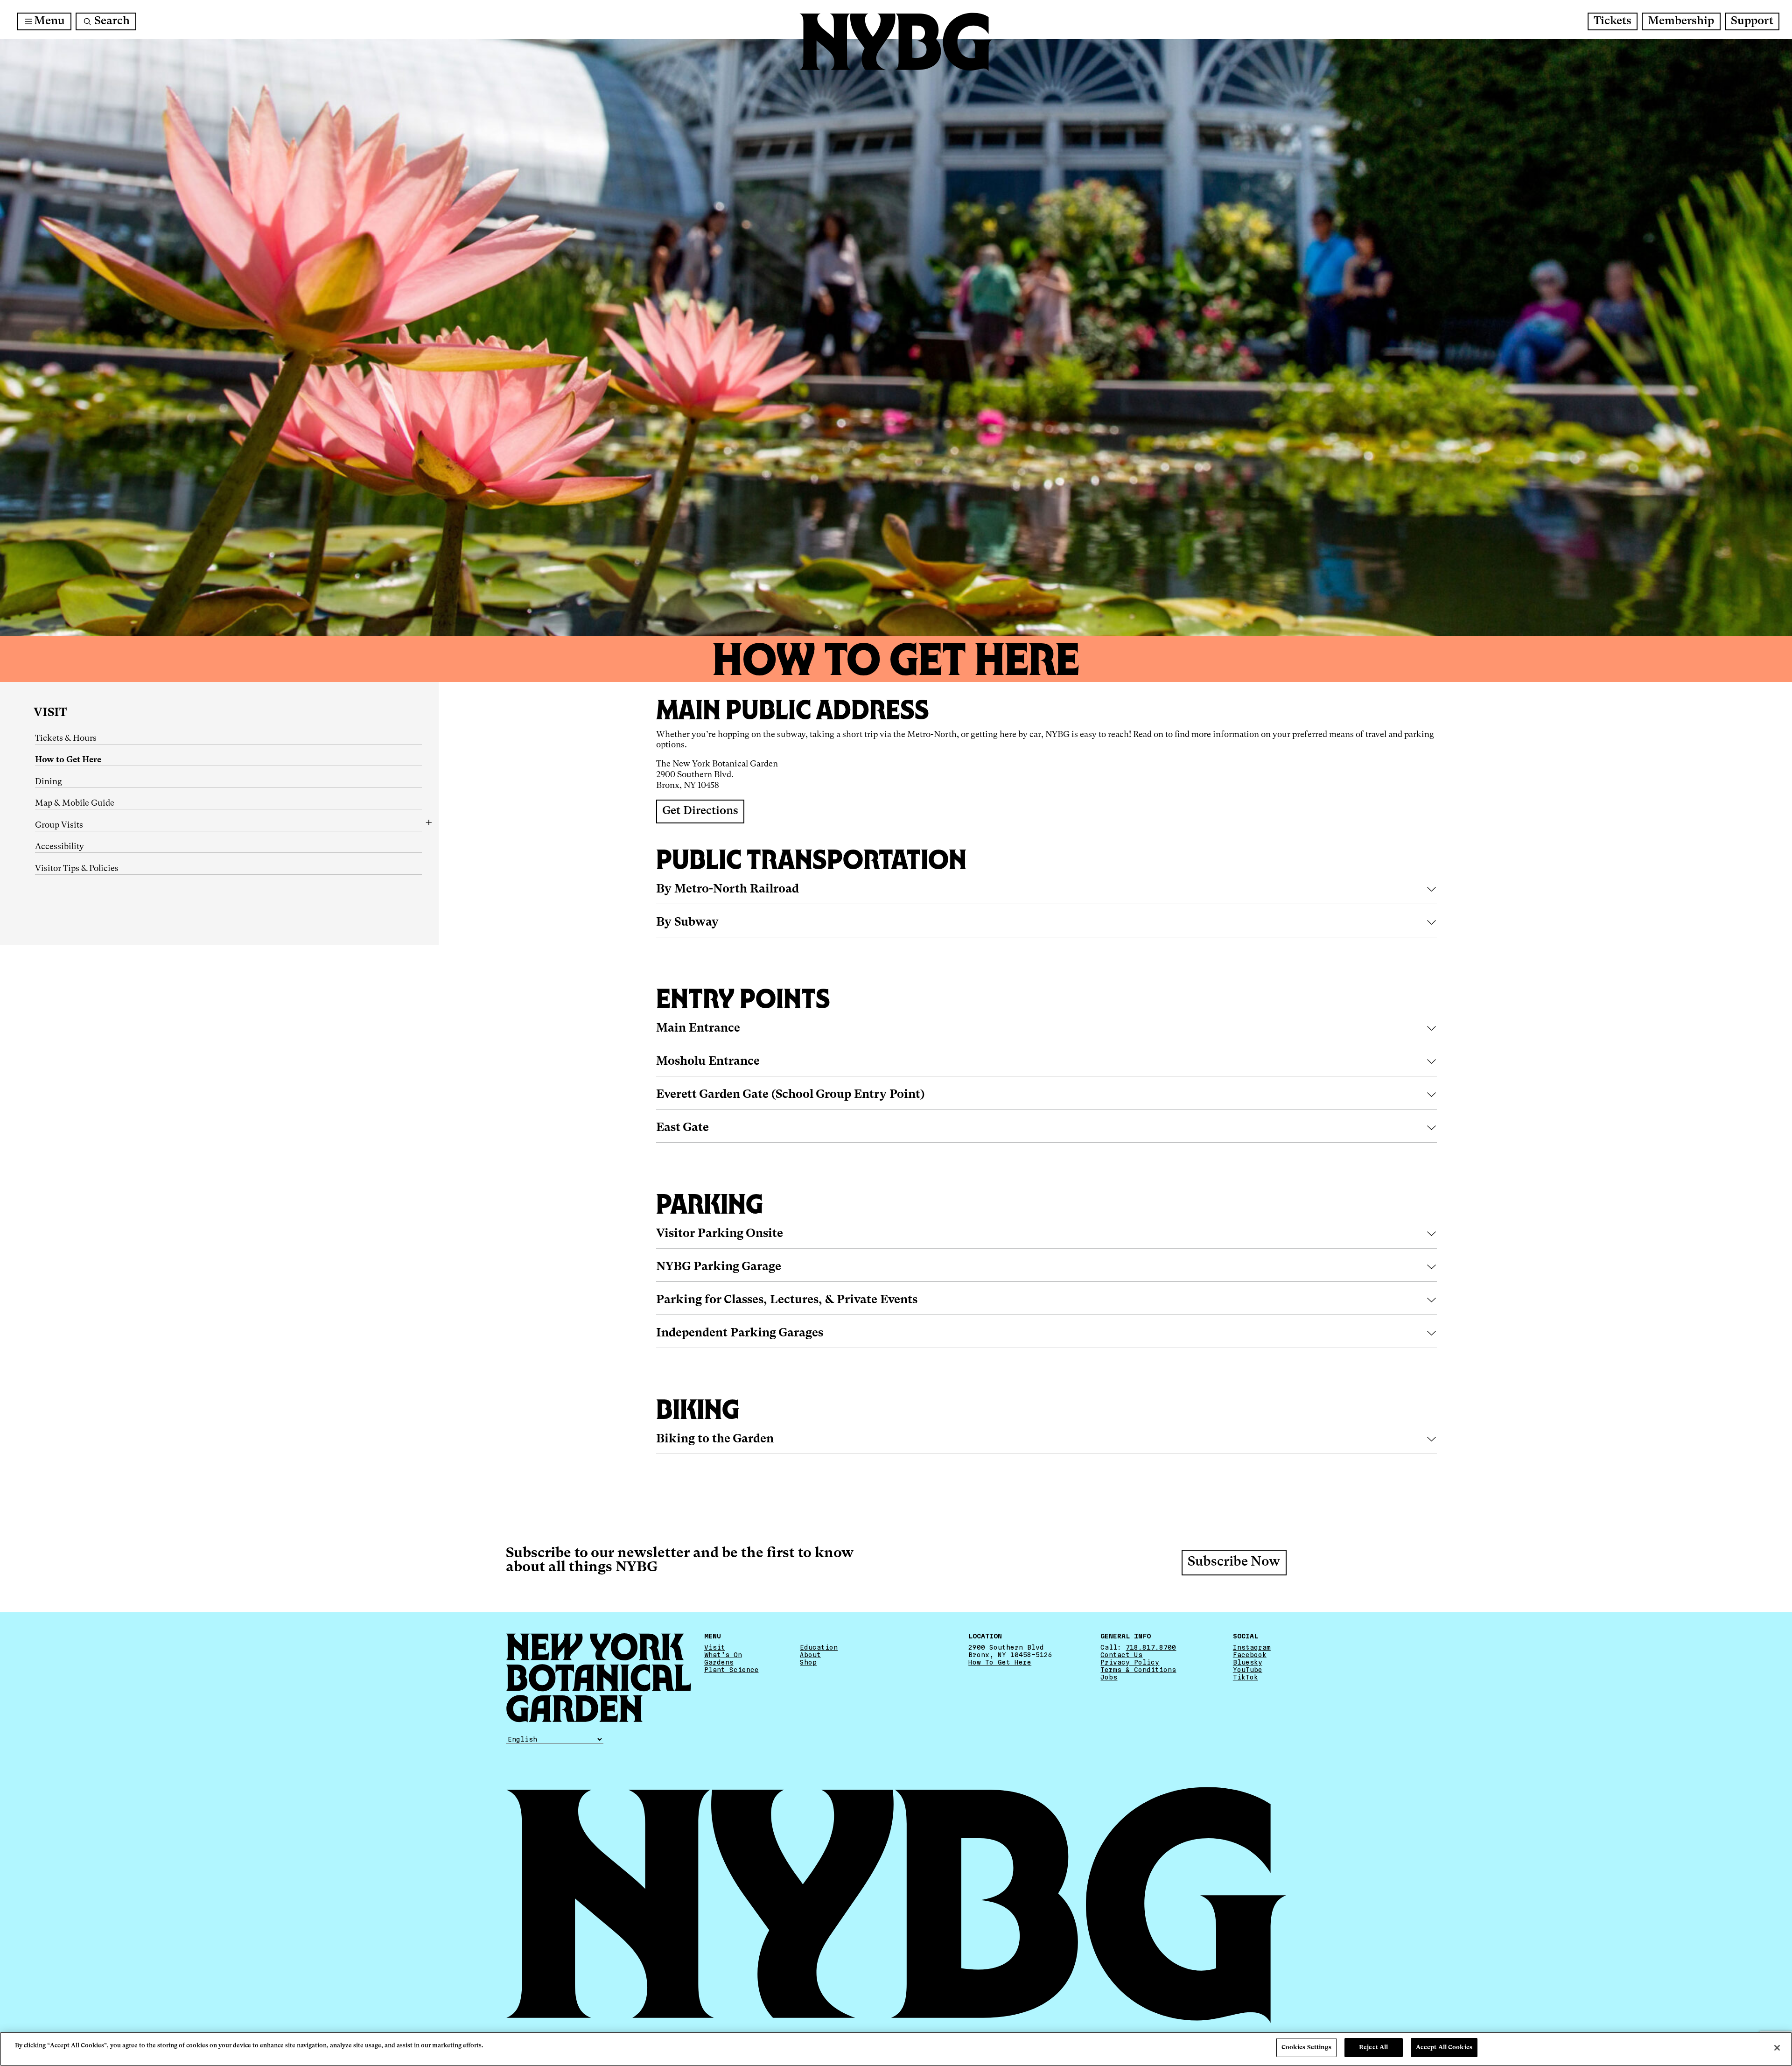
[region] (896, 2049)
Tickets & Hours (66, 738)
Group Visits (59, 825)
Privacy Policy (1130, 1662)
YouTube (1248, 1669)
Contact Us (1121, 1654)
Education (819, 1647)
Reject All (1373, 2048)
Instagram (1252, 1647)
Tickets (1613, 21)
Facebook (1250, 1654)
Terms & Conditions (1138, 1669)
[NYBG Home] (896, 42)
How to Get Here (68, 760)
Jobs (1109, 1677)
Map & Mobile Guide (75, 803)
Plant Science (731, 1669)
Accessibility (59, 847)
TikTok (1246, 1677)
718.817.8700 (1151, 1647)
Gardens (719, 1662)
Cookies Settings (1306, 2048)
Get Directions (700, 811)
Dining (49, 782)
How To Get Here (1000, 1662)
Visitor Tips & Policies (77, 869)
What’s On (723, 1654)
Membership (1681, 21)
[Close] (1777, 2048)
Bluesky (1248, 1662)
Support (1752, 21)
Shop (808, 1662)
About (810, 1654)
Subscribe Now (1234, 1562)
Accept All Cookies (1444, 2048)
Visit (50, 713)
